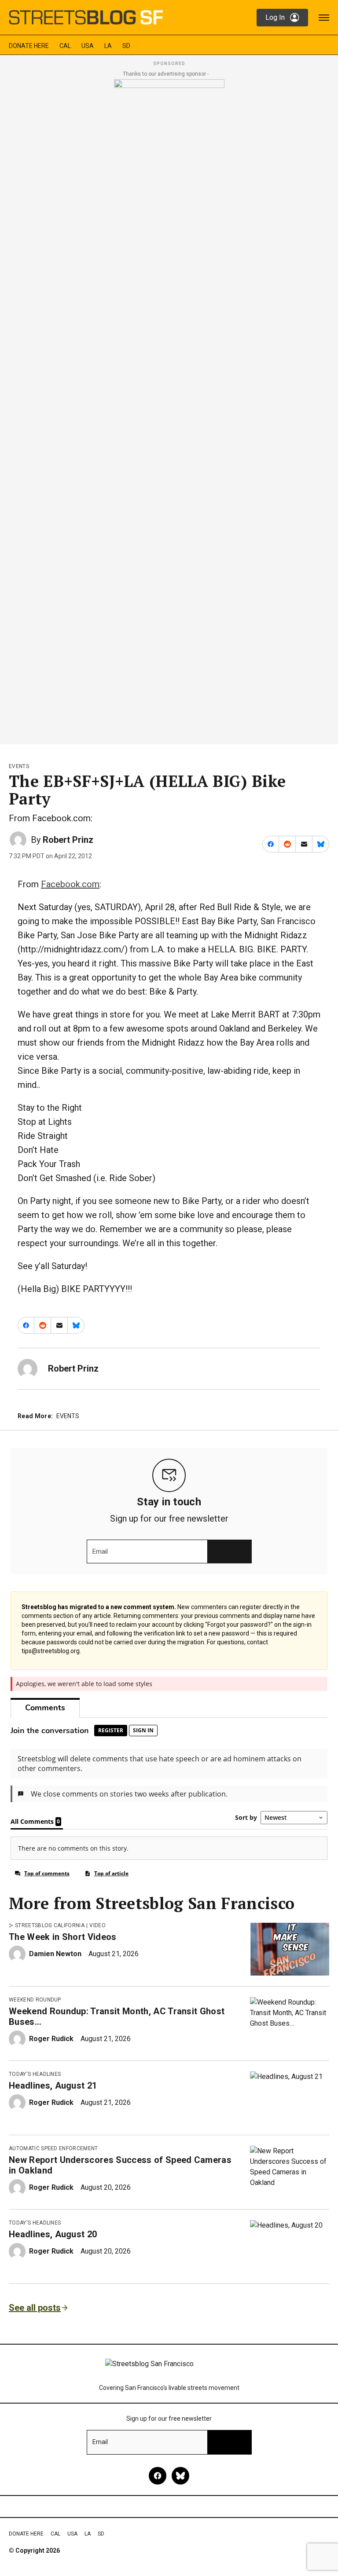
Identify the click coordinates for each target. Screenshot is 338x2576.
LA (108, 46)
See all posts (35, 2308)
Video (97, 1925)
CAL (65, 46)
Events (19, 766)
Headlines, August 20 (53, 2234)
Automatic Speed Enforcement (53, 2148)
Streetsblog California (50, 1925)
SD (126, 46)
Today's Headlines (35, 2074)
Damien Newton (55, 1954)
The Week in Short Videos (63, 1937)
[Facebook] (158, 2476)
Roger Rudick (51, 2039)
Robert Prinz (68, 840)
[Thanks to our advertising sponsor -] (169, 409)
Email (100, 1551)
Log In (275, 17)
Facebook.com (70, 884)
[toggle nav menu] (324, 18)
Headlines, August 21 (53, 2086)
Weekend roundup (35, 2000)
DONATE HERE (29, 46)
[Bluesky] (180, 2476)
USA (88, 46)
